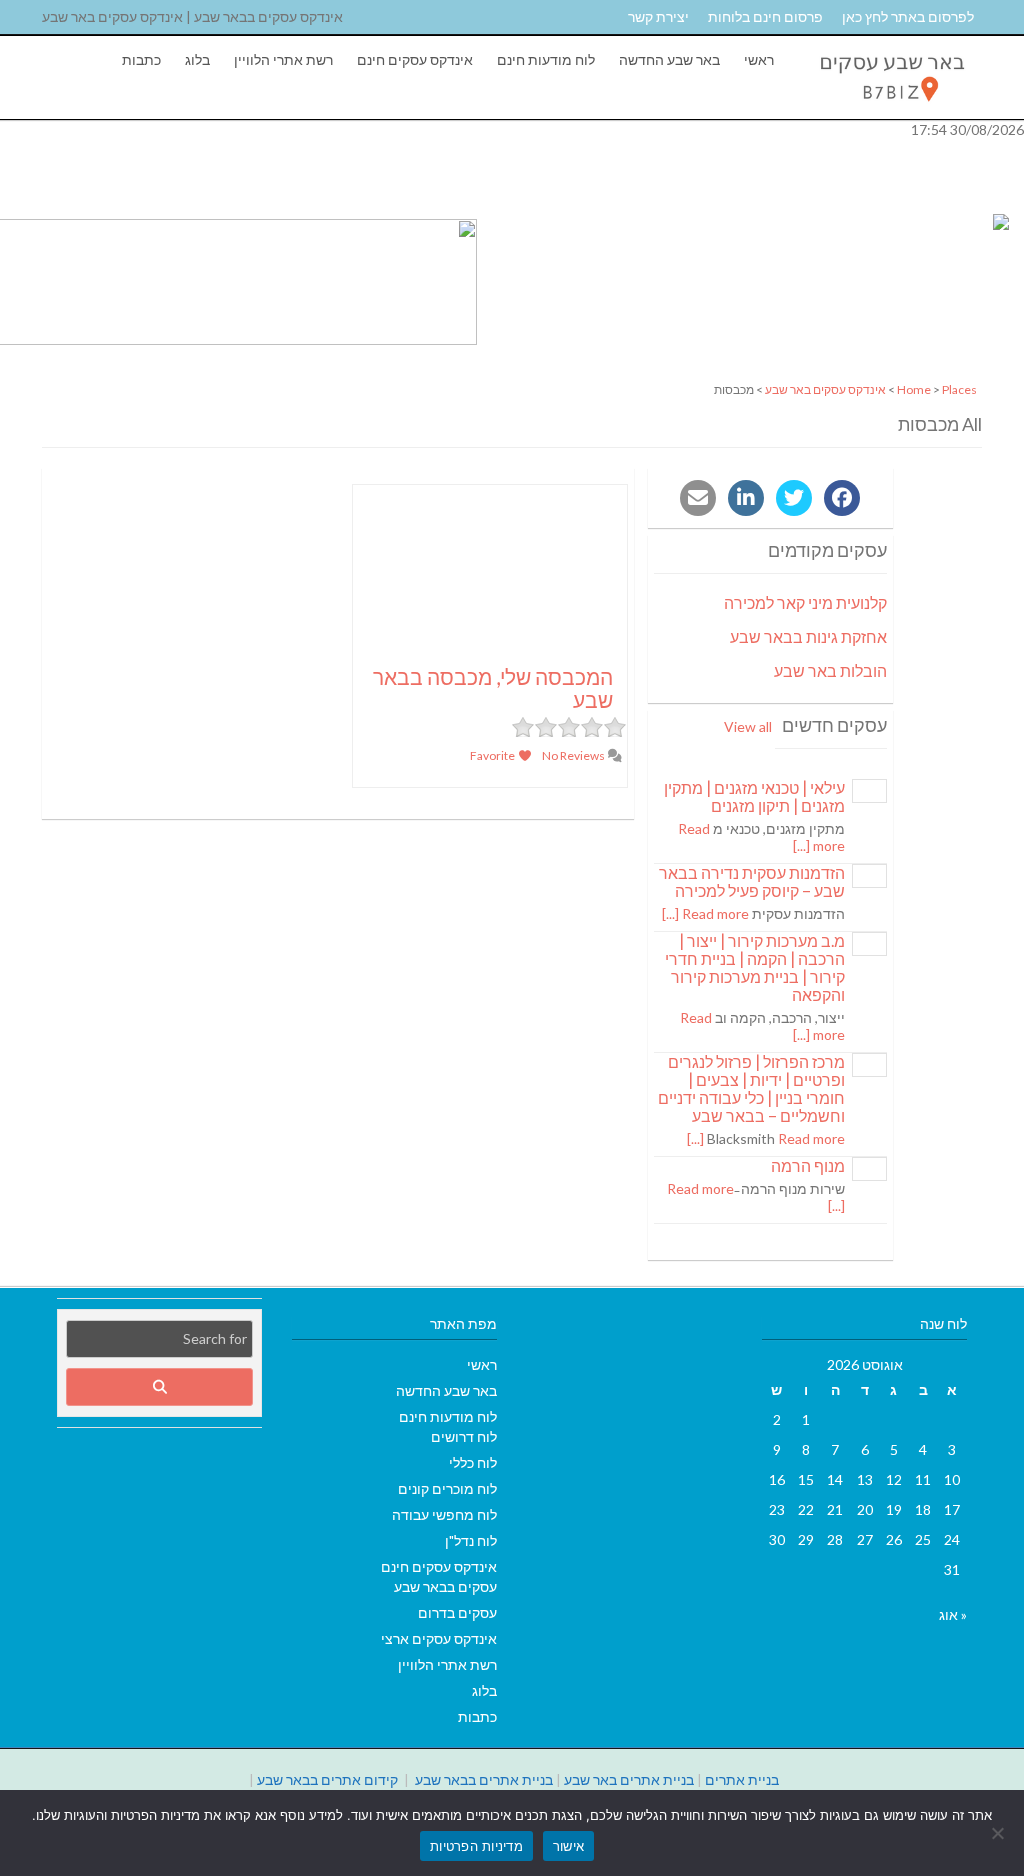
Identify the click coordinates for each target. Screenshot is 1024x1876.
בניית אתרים (742, 1779)
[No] (999, 1833)
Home (914, 389)
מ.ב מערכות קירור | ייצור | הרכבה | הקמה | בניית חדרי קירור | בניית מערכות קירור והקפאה (755, 967)
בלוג (197, 59)
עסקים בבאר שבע (445, 1586)
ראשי (759, 59)
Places (959, 389)
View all (748, 726)
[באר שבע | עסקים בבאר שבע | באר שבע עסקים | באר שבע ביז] (890, 106)
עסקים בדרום (457, 1612)
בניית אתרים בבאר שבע (484, 1779)
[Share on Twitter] (794, 498)
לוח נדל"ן (471, 1540)
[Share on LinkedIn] (746, 498)
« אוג (953, 1614)
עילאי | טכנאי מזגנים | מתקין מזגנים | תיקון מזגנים (754, 796)
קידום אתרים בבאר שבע (327, 1779)
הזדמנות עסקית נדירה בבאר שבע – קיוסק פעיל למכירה (752, 881)
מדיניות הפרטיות (476, 1846)
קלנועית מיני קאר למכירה (805, 602)
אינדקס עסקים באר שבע (825, 389)
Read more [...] (705, 913)
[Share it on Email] (698, 498)
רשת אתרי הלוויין (283, 59)
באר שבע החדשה (669, 59)
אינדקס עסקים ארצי (439, 1638)
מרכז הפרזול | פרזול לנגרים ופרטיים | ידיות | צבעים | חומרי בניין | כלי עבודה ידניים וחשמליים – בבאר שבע (751, 1088)
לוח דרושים (464, 1436)
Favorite (493, 755)
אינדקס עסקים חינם (415, 59)
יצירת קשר (658, 16)
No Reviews (574, 755)
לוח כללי (473, 1462)
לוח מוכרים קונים (447, 1488)
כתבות (141, 59)
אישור (568, 1846)
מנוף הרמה (808, 1165)
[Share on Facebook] (842, 498)
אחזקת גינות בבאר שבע (808, 636)
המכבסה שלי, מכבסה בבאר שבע (493, 688)
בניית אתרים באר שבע (629, 1779)
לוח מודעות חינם (546, 59)
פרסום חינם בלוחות (765, 16)
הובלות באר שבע (830, 670)
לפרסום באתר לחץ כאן (908, 16)
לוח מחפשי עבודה (444, 1514)
